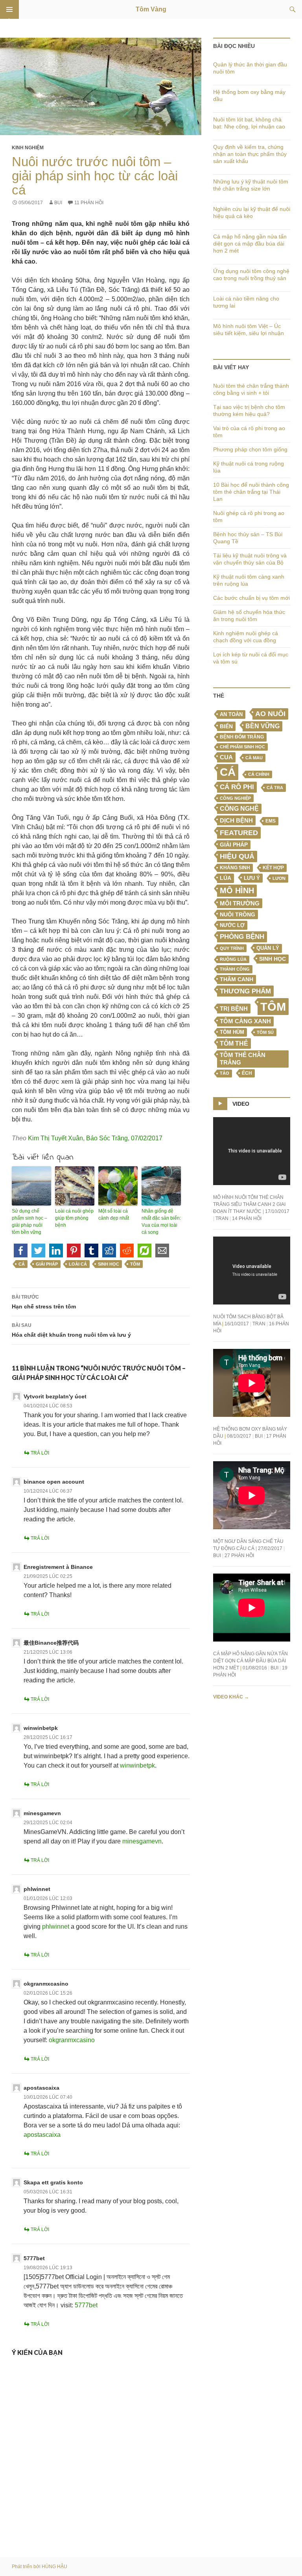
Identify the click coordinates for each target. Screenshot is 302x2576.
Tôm (135, 1264)
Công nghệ (239, 809)
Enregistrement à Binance (58, 1567)
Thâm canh (237, 979)
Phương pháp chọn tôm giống (250, 449)
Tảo (225, 1073)
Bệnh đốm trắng (242, 737)
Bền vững (262, 726)
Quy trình (232, 948)
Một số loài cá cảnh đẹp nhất (114, 1215)
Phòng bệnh (242, 937)
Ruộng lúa (233, 959)
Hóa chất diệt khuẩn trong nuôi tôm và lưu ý (71, 1330)
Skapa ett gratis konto (53, 2182)
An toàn (231, 715)
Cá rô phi (237, 787)
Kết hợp (273, 868)
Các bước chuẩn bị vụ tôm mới (251, 598)
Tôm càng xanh (245, 1021)
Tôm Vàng (151, 9)
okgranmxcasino (46, 1984)
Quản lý (268, 948)
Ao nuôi (270, 714)
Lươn (279, 878)
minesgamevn (42, 1813)
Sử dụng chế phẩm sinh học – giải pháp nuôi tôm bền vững (29, 1222)
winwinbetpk (41, 1728)
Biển (226, 726)
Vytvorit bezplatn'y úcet (55, 1396)
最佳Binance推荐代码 (51, 1643)
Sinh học (109, 1264)
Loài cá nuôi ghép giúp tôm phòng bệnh (74, 1218)
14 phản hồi (247, 1218)
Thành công (235, 969)
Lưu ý (252, 878)
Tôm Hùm (232, 1032)
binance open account (54, 1482)
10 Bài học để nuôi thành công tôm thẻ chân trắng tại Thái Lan (251, 492)
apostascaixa (41, 2088)
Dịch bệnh (236, 820)
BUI (58, 203)
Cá (22, 1264)
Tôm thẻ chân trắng (243, 1059)
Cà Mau (254, 758)
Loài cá (78, 1264)
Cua (226, 757)
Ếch (247, 1073)
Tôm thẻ (234, 1043)
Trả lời (40, 1453)
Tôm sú (265, 1032)
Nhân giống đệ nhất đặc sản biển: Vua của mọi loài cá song (161, 1222)
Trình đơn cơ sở (9, 9)
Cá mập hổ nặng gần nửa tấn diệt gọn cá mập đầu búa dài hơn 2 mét (250, 244)
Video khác (231, 1697)
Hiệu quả (237, 856)
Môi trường (240, 903)
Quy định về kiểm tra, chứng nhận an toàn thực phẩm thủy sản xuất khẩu (250, 154)
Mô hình (237, 890)
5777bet (34, 2258)
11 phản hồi (89, 203)
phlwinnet (37, 1889)
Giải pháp (47, 1264)
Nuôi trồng (238, 914)
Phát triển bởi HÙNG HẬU (40, 2567)
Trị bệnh (234, 1009)
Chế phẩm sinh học (242, 747)
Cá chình (259, 774)
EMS (271, 821)
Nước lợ (232, 925)
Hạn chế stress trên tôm (44, 1302)
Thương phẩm (245, 991)
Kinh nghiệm (28, 148)
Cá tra (275, 788)
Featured (239, 833)
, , (95, 1138)
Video (241, 1104)
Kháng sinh (235, 868)
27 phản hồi (239, 1555)
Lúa (226, 878)
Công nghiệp (235, 798)
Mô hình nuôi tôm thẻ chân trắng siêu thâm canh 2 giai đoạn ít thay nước (249, 1204)
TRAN (222, 1218)
